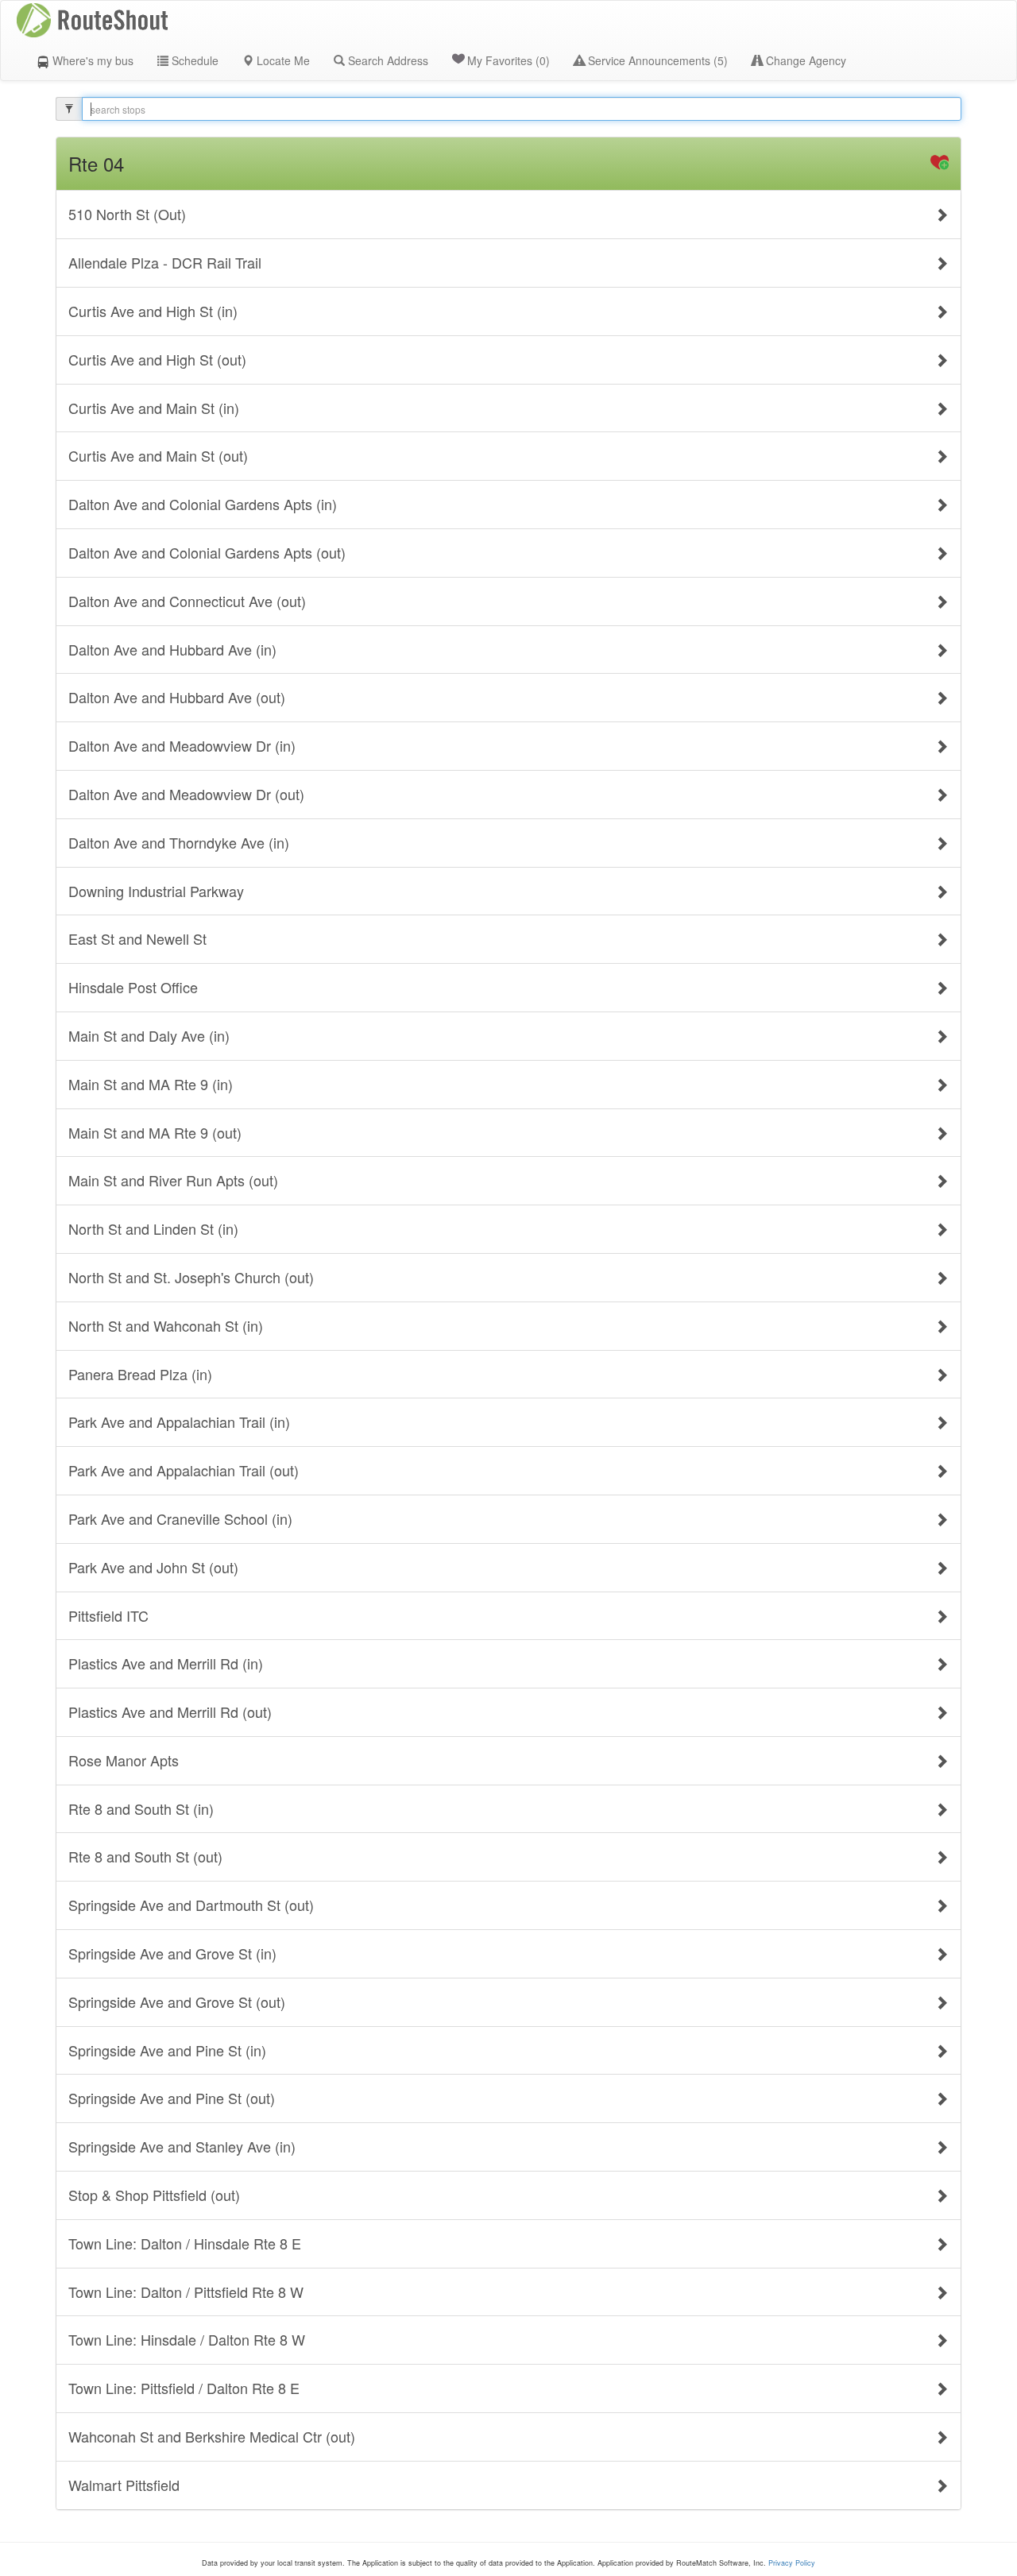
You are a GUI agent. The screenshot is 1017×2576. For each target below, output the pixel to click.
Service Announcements (656, 60)
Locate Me (282, 60)
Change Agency (804, 60)
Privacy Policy (792, 2563)
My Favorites (508, 60)
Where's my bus (91, 60)
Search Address (387, 60)
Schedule (193, 60)
